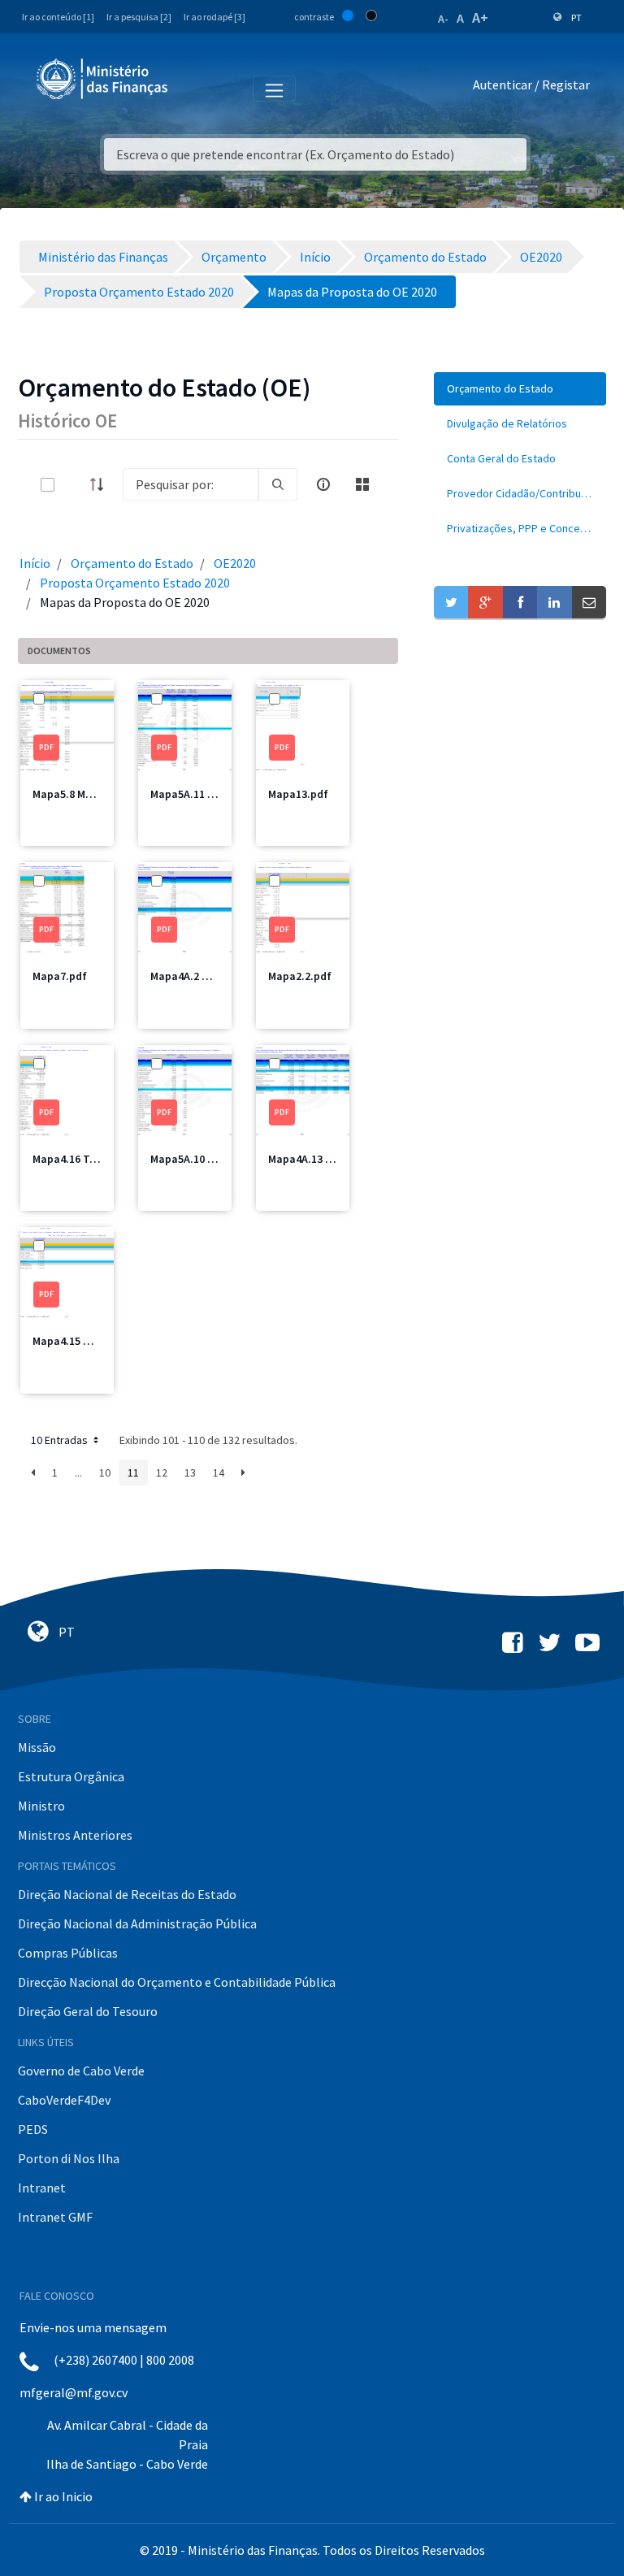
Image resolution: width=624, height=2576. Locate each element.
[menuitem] (520, 389)
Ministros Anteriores (75, 1835)
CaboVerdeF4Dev (64, 2100)
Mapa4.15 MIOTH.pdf (85, 1341)
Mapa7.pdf (60, 976)
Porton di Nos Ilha (69, 2158)
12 (162, 1472)
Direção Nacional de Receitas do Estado (127, 1894)
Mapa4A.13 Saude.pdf (323, 1159)
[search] (278, 484)
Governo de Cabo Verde (81, 2071)
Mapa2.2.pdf (300, 976)
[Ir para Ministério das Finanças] (103, 79)
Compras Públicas (68, 1953)
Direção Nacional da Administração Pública (137, 1923)
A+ (480, 17)
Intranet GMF (55, 2217)
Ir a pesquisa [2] (139, 17)
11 (133, 1472)
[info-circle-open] (323, 484)
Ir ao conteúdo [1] (58, 17)
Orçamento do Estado (132, 563)
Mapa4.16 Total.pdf (82, 1159)
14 (219, 1472)
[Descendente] (102, 484)
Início (35, 563)
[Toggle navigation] (194, 88)
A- (443, 19)
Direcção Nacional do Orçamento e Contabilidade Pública (177, 1982)
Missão (37, 1747)
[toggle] (74, 485)
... (78, 1472)
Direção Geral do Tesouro (88, 2011)
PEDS (33, 2129)
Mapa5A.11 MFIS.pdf (201, 794)
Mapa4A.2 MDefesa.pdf (208, 976)
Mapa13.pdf (298, 794)
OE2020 (235, 563)
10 (105, 1472)
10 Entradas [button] (61, 1440)
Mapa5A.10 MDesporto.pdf (217, 1159)
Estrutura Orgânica (71, 1776)
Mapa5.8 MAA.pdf (76, 794)
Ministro (41, 1806)
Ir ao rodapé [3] (214, 17)
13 (190, 1472)
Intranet (42, 2188)
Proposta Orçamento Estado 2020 (135, 583)
